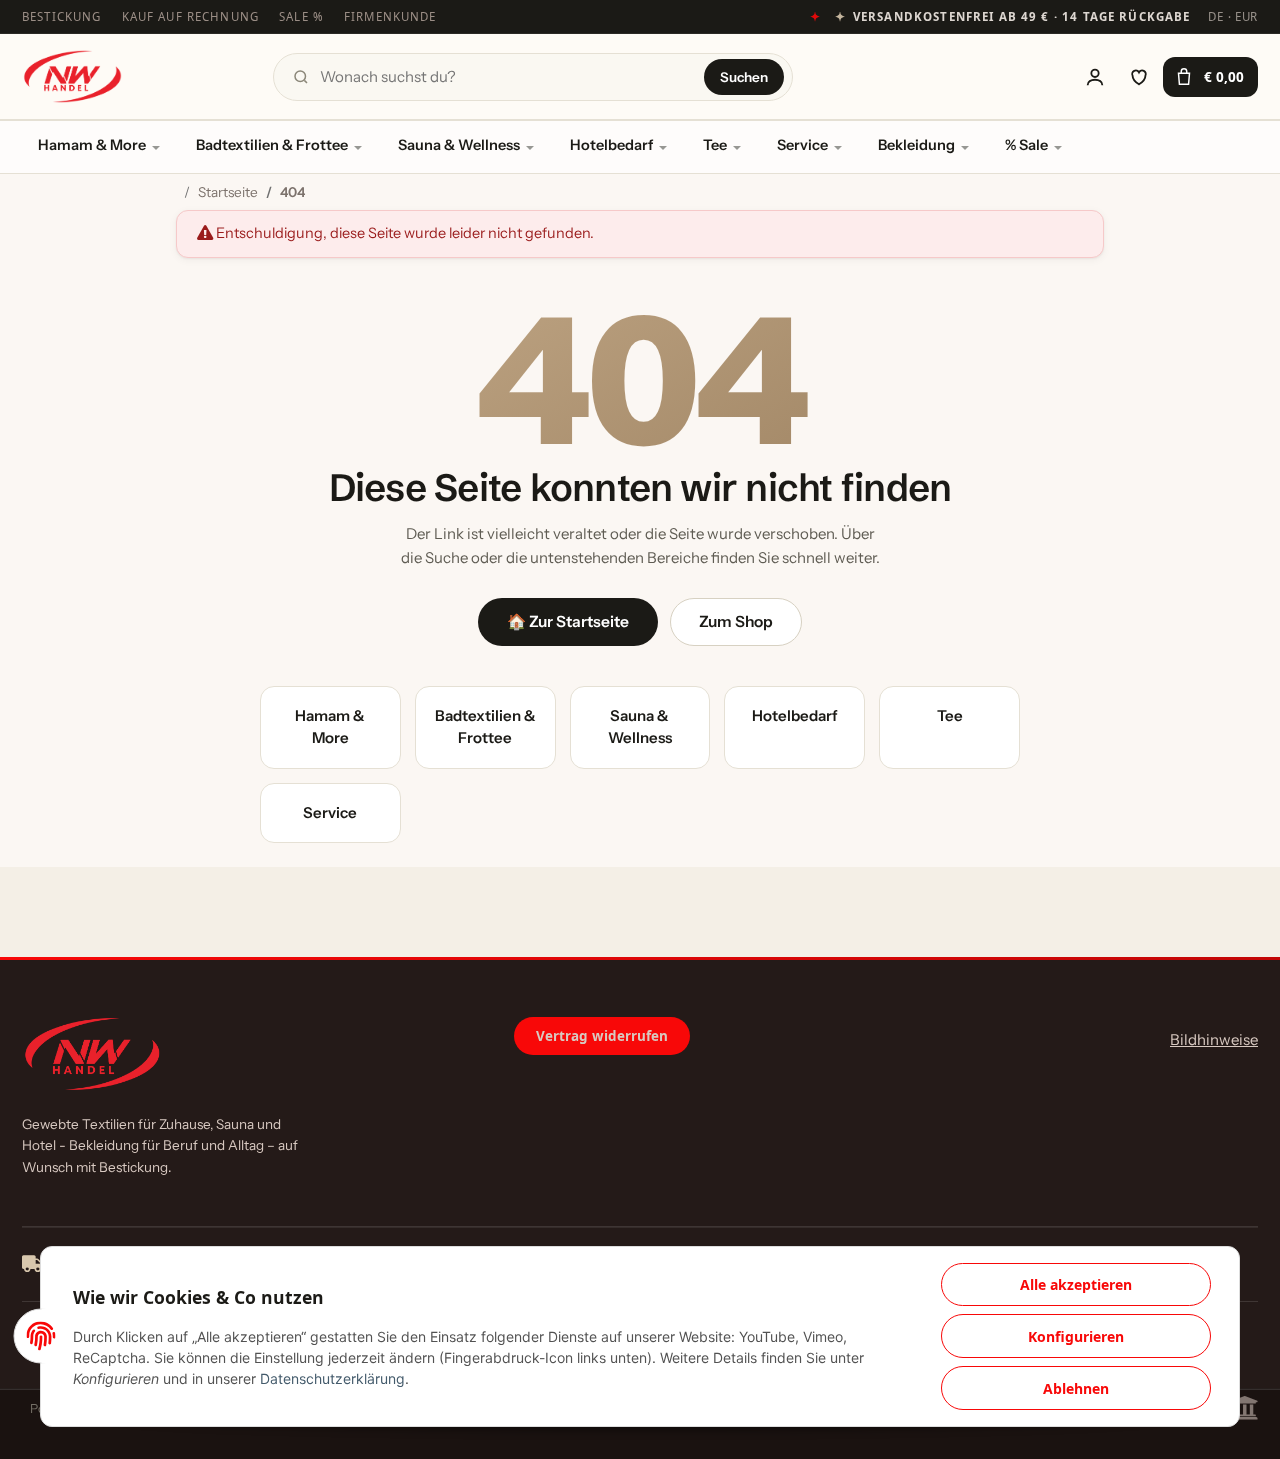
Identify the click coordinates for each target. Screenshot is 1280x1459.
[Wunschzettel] (1139, 77)
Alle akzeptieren (1076, 1284)
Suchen (744, 77)
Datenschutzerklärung (332, 1378)
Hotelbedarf (611, 145)
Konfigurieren (1076, 1336)
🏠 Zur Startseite (568, 621)
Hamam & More (92, 145)
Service (802, 145)
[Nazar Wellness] (72, 76)
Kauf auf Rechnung (191, 16)
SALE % (301, 16)
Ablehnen (1076, 1388)
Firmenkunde (390, 16)
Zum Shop (736, 621)
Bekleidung (916, 145)
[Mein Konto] (1095, 77)
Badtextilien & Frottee (272, 145)
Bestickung (62, 16)
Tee (715, 145)
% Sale (1026, 145)
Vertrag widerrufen (602, 1036)
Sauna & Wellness (459, 145)
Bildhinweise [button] (1214, 1039)
